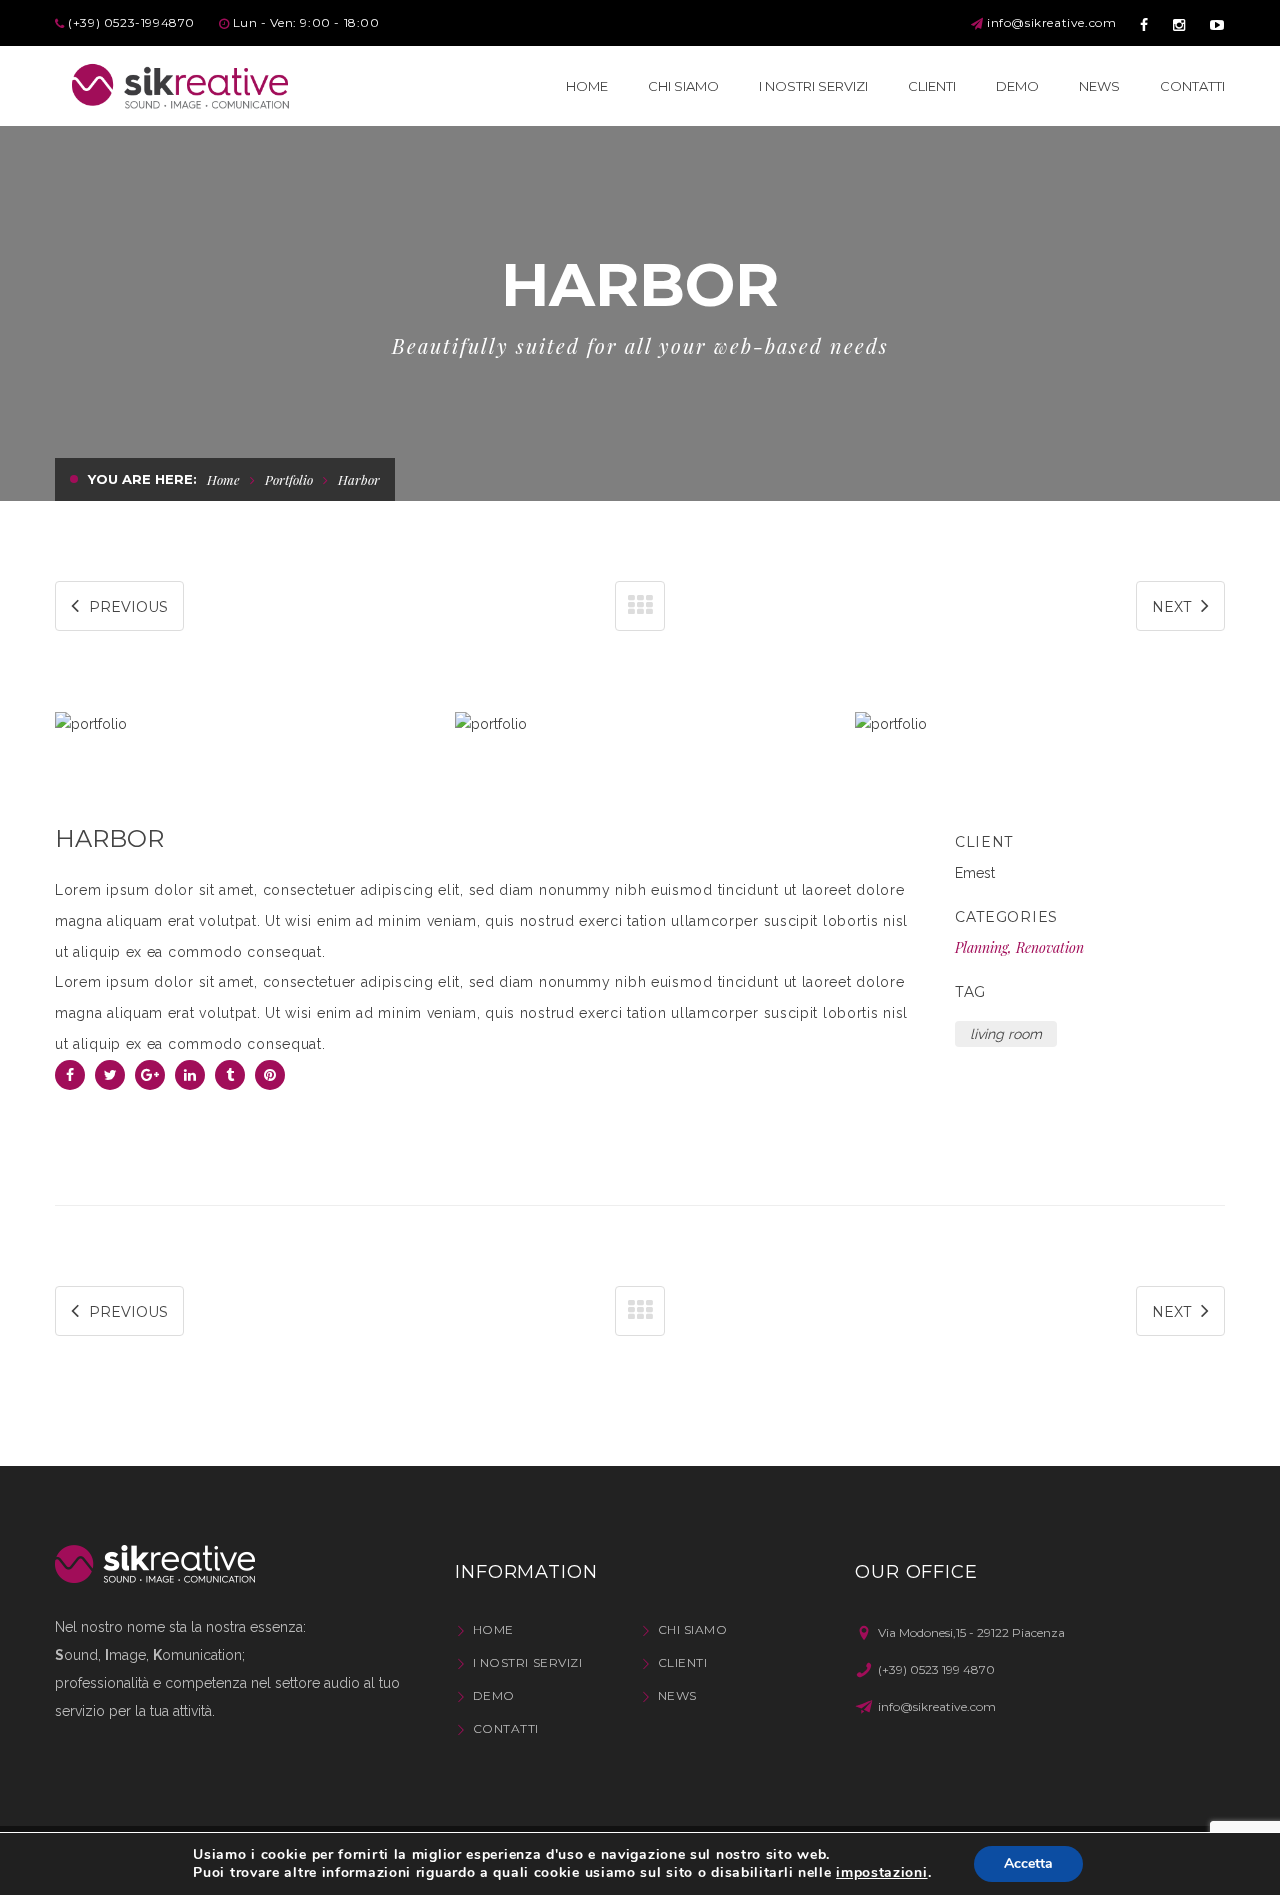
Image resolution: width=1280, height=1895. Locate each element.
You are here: (142, 479)
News (677, 1695)
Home (223, 479)
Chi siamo (693, 1629)
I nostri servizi (527, 1662)
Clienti (682, 1662)
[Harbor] (240, 726)
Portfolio (289, 479)
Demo (494, 1695)
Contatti (506, 1728)
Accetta (1028, 1863)
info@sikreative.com (1051, 22)
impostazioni (881, 1873)
